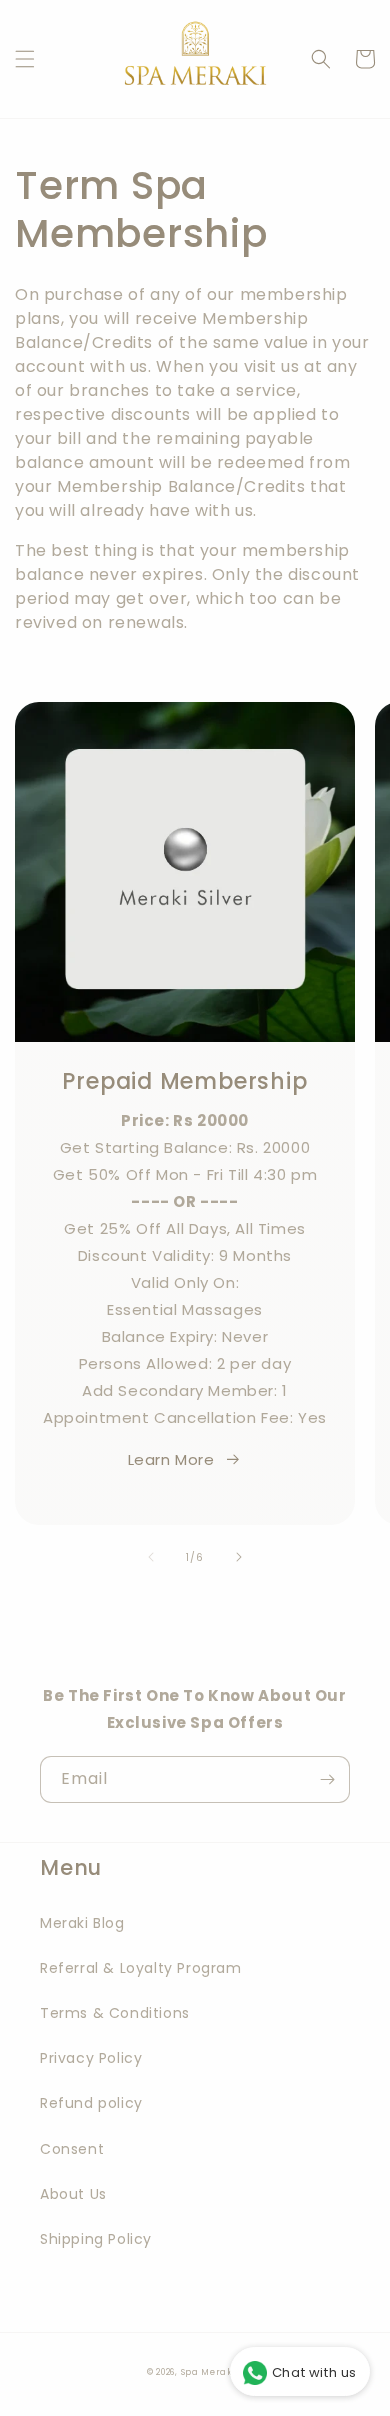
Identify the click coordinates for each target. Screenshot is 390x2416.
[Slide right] (239, 1557)
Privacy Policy (91, 2058)
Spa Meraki (209, 2372)
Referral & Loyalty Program (141, 1968)
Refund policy (91, 2103)
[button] (25, 59)
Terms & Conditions (115, 2013)
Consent (72, 2149)
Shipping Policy (96, 2239)
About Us (73, 2194)
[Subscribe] (327, 1779)
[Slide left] (151, 1557)
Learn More (171, 1459)
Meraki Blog (82, 1923)
